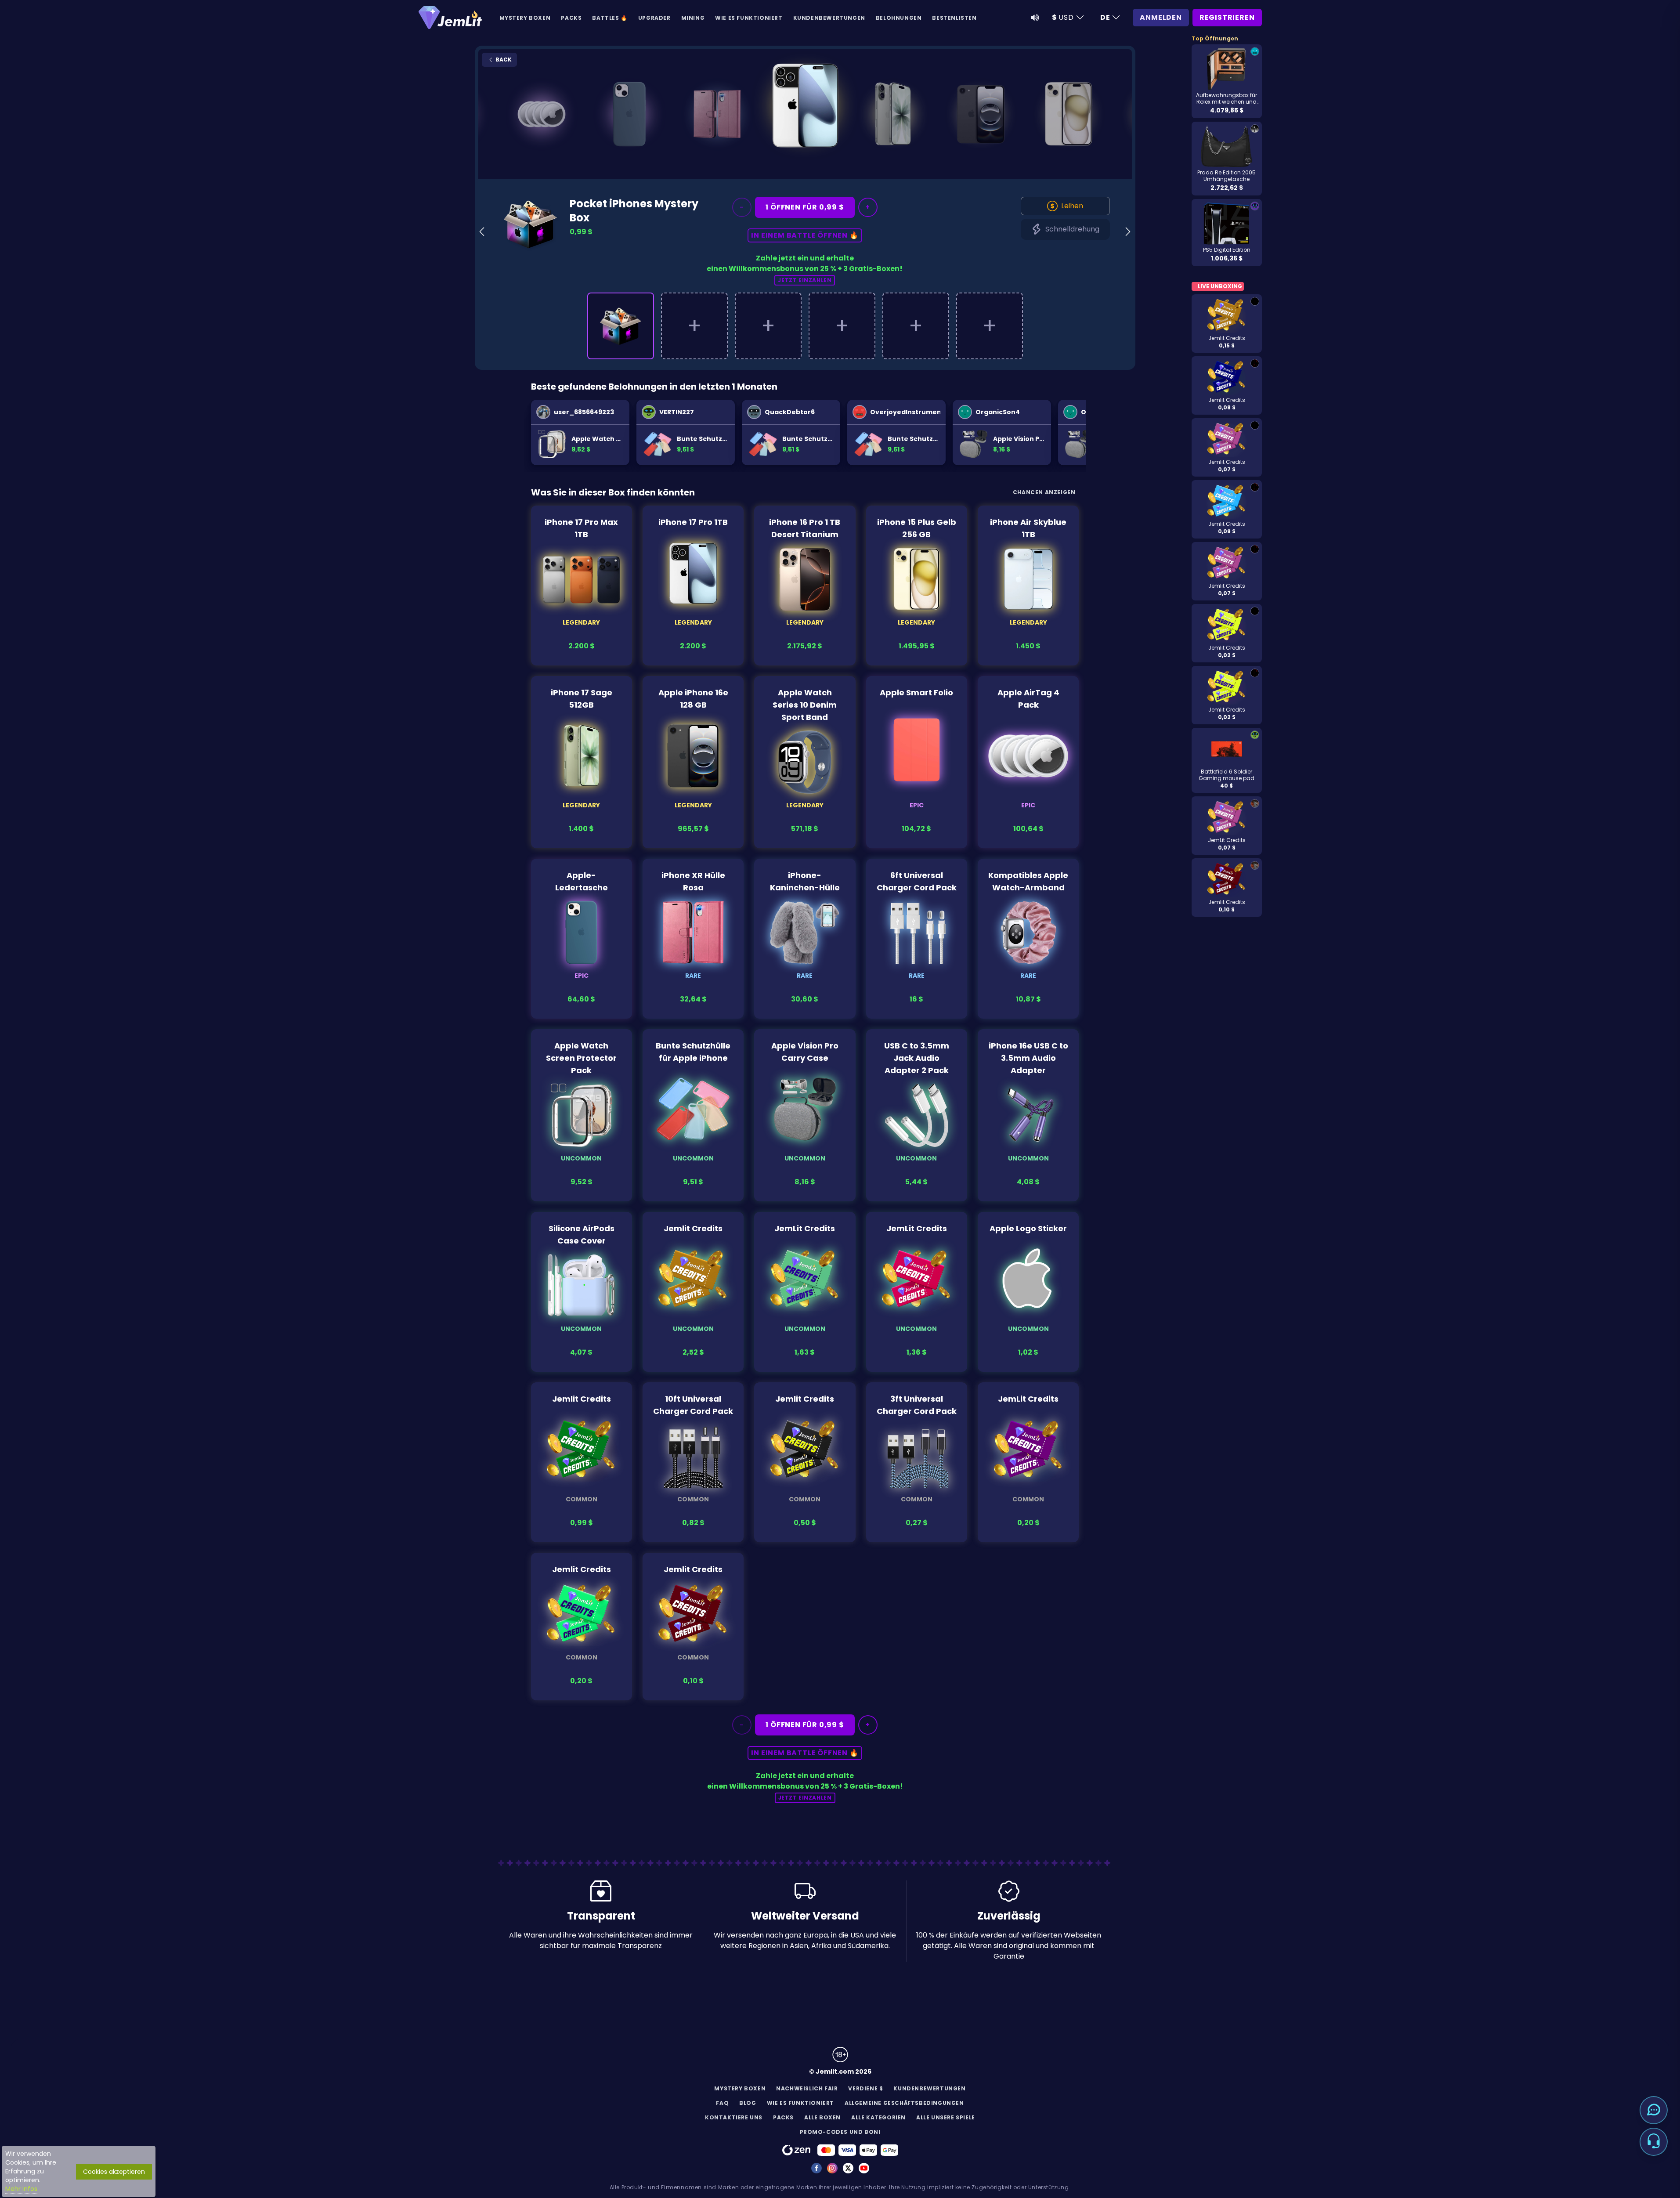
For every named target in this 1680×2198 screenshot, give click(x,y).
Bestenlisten (954, 18)
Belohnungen (899, 18)
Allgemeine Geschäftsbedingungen (904, 2103)
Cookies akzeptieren (114, 2172)
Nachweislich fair (807, 2088)
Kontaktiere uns (734, 2117)
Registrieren (1227, 17)
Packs (571, 18)
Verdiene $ (865, 2088)
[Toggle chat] (1654, 2110)
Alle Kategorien (878, 2117)
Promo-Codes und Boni (840, 2132)
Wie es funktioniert (749, 18)
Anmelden (1161, 17)
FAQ (722, 2103)
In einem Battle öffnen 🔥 (805, 235)
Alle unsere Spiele (946, 2117)
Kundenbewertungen (829, 18)
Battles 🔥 (610, 18)
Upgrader (654, 18)
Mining (693, 18)
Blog (748, 2103)
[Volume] (1035, 18)
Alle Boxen (822, 2117)
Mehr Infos (21, 2189)
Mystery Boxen (525, 18)
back (503, 60)
